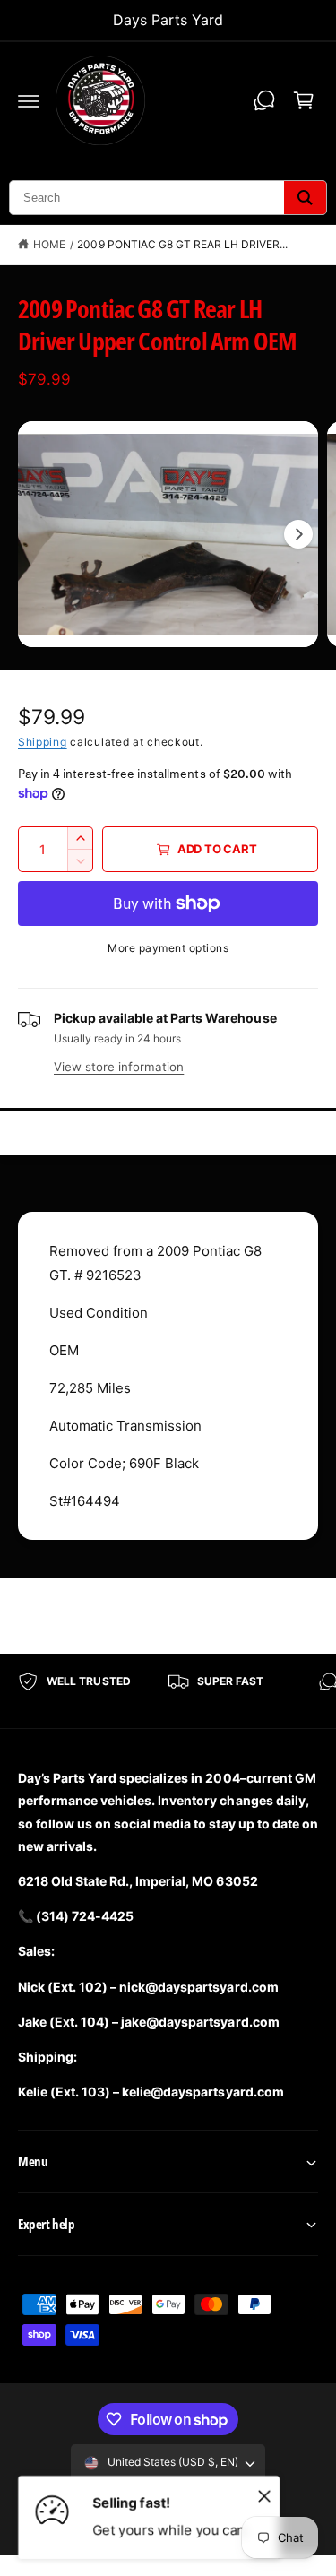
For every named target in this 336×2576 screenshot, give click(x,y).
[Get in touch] (264, 100)
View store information (119, 1067)
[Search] (305, 198)
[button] (29, 100)
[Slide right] (298, 534)
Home (49, 244)
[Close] (264, 2495)
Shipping (43, 742)
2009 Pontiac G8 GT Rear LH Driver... (182, 244)
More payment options (168, 948)
